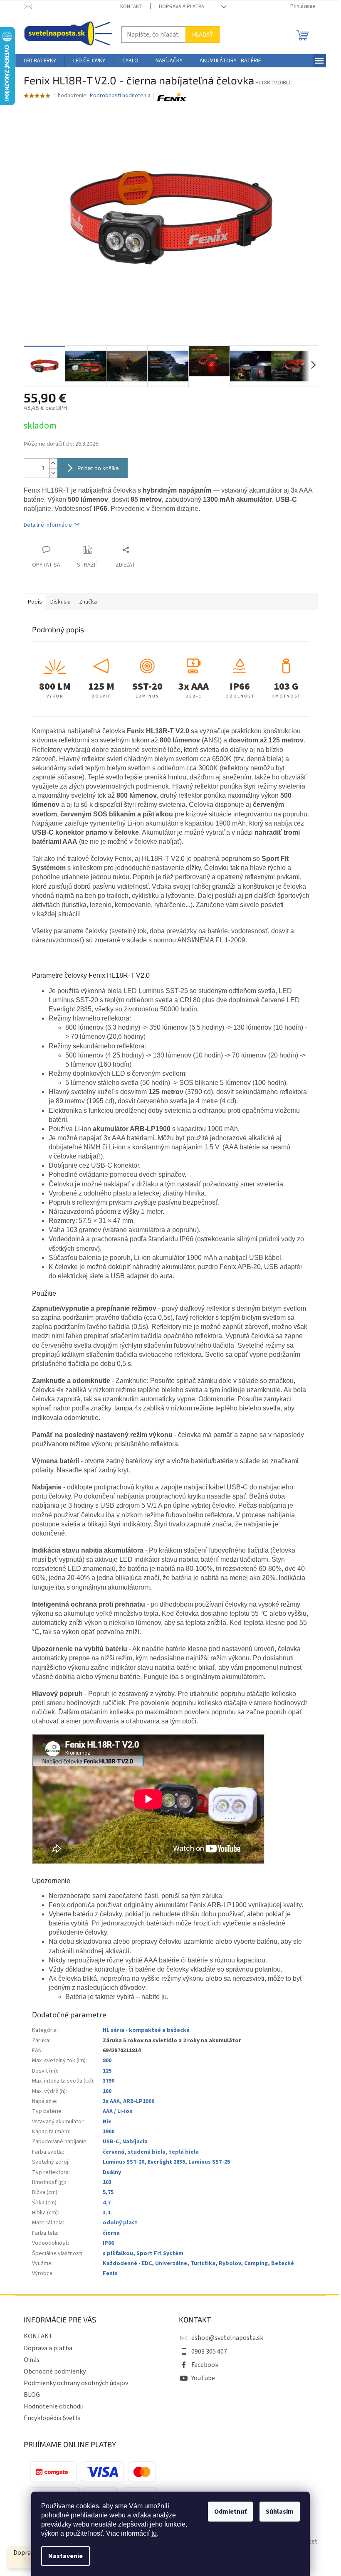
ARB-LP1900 (139, 2101)
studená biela (147, 2152)
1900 (109, 2132)
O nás (32, 2360)
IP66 (108, 2243)
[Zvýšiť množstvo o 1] (53, 463)
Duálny (112, 2172)
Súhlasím (280, 2512)
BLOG (32, 2395)
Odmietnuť (230, 2512)
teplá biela (184, 2152)
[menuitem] (40, 61)
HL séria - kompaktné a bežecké (146, 2030)
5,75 (108, 2192)
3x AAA (111, 2101)
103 (107, 2182)
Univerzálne (171, 2263)
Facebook (205, 2365)
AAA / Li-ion (118, 2111)
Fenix (110, 2273)
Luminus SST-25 (209, 2162)
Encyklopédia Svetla (52, 2418)
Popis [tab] (35, 602)
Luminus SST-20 (124, 2162)
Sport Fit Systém (160, 2253)
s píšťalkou (118, 2253)
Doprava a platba (182, 7)
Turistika (203, 2263)
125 (107, 2071)
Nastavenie (65, 2556)
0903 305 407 (209, 2352)
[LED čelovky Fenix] (172, 96)
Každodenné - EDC (127, 2263)
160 (107, 2091)
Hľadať (203, 34)
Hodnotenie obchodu (54, 2406)
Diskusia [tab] (61, 602)
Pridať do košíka (98, 468)
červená (114, 2152)
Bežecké (283, 2263)
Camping (256, 2263)
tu (154, 2533)
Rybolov (230, 2263)
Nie (107, 2122)
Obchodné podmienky (55, 2371)
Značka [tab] (88, 602)
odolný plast (120, 2223)
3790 (109, 2081)
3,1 (107, 2213)
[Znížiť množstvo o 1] (53, 473)
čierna (111, 2233)
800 (107, 2061)
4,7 (107, 2203)
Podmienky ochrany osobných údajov (76, 2383)
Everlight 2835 (166, 2162)
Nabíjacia (135, 2142)
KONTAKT (131, 7)
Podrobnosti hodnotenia (120, 96)
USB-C (111, 2142)
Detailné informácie (48, 525)
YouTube (203, 2378)
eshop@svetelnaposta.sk (227, 2338)
